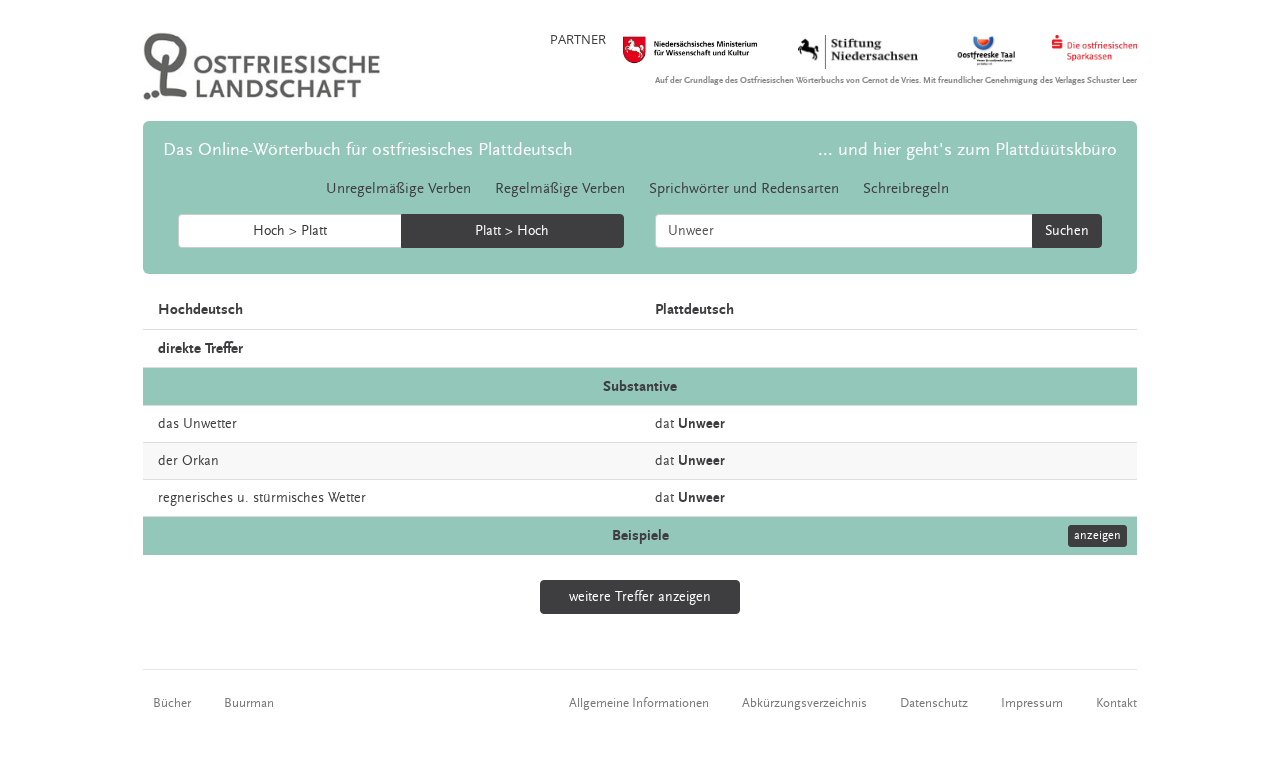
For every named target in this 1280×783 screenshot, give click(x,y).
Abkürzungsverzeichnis (804, 703)
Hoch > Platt (290, 231)
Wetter (347, 498)
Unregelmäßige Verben (398, 188)
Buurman (249, 703)
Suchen (1067, 231)
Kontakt (1116, 703)
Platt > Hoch (512, 231)
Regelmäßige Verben (560, 188)
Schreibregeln (906, 188)
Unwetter (210, 424)
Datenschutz (934, 703)
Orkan (200, 461)
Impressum (1032, 703)
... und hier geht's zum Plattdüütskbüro (967, 149)
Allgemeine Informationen (639, 703)
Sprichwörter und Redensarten (744, 188)
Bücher (172, 703)
